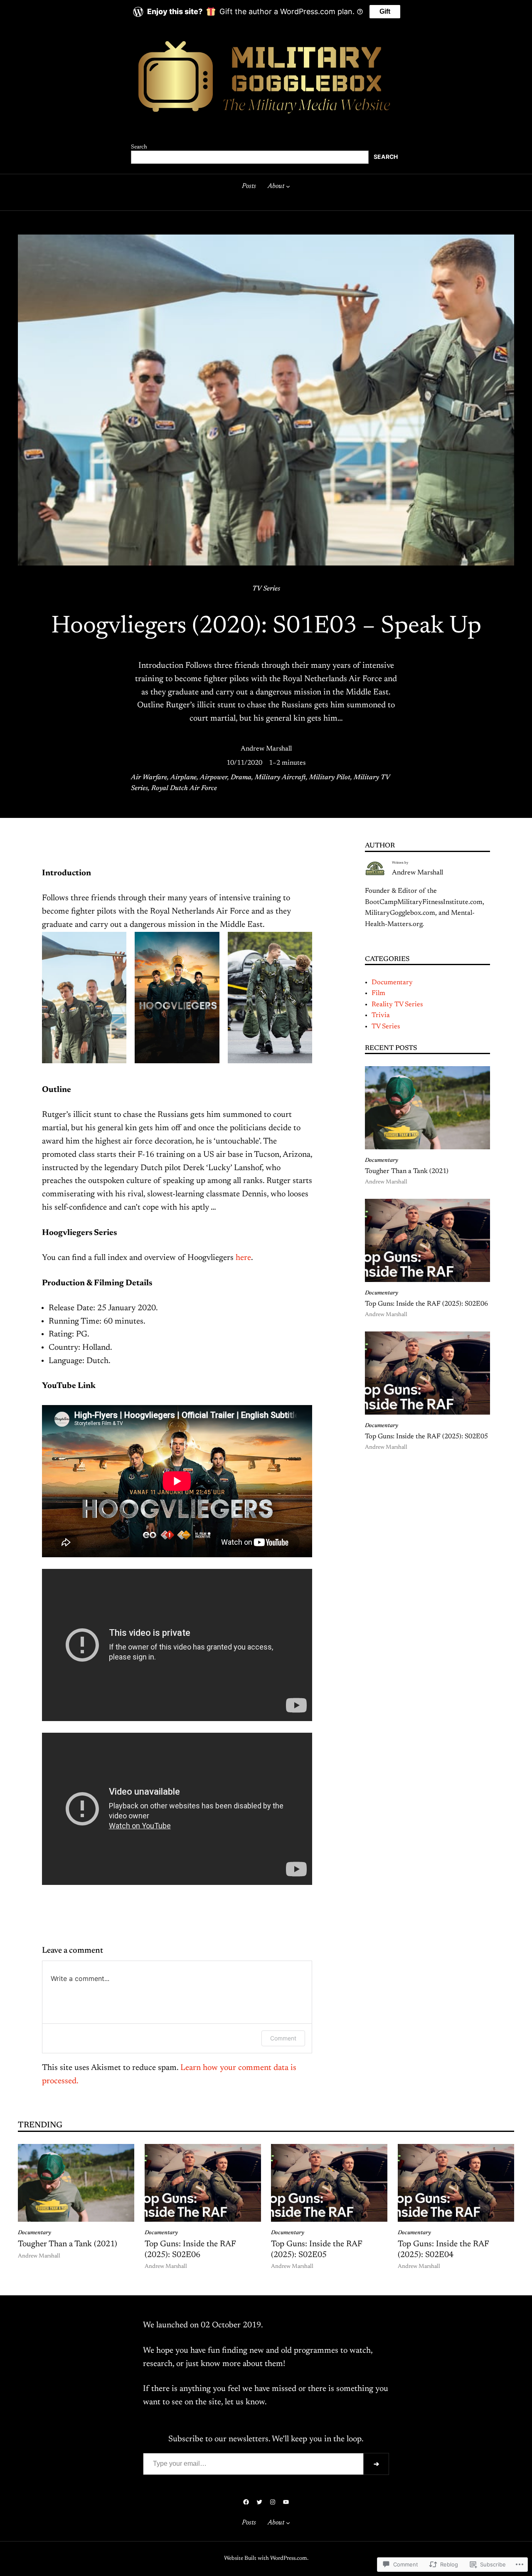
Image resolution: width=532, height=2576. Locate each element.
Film (378, 993)
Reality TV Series (397, 1005)
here (243, 1258)
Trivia (381, 1015)
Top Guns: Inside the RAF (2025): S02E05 (426, 1437)
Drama (241, 778)
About (276, 186)
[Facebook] (246, 2502)
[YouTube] (286, 2502)
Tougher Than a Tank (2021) (407, 1171)
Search (139, 147)
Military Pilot (330, 778)
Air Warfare (149, 778)
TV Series (266, 589)
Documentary (392, 983)
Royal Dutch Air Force (184, 788)
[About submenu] (288, 186)
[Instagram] (273, 2502)
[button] (84, 998)
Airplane (183, 778)
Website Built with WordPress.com (266, 2559)
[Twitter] (259, 2502)
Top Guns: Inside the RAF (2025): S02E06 (426, 1304)
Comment (283, 2038)
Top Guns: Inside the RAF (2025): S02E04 (443, 2250)
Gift (385, 11)
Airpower (214, 778)
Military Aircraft (280, 778)
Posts (249, 186)
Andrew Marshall (266, 749)
